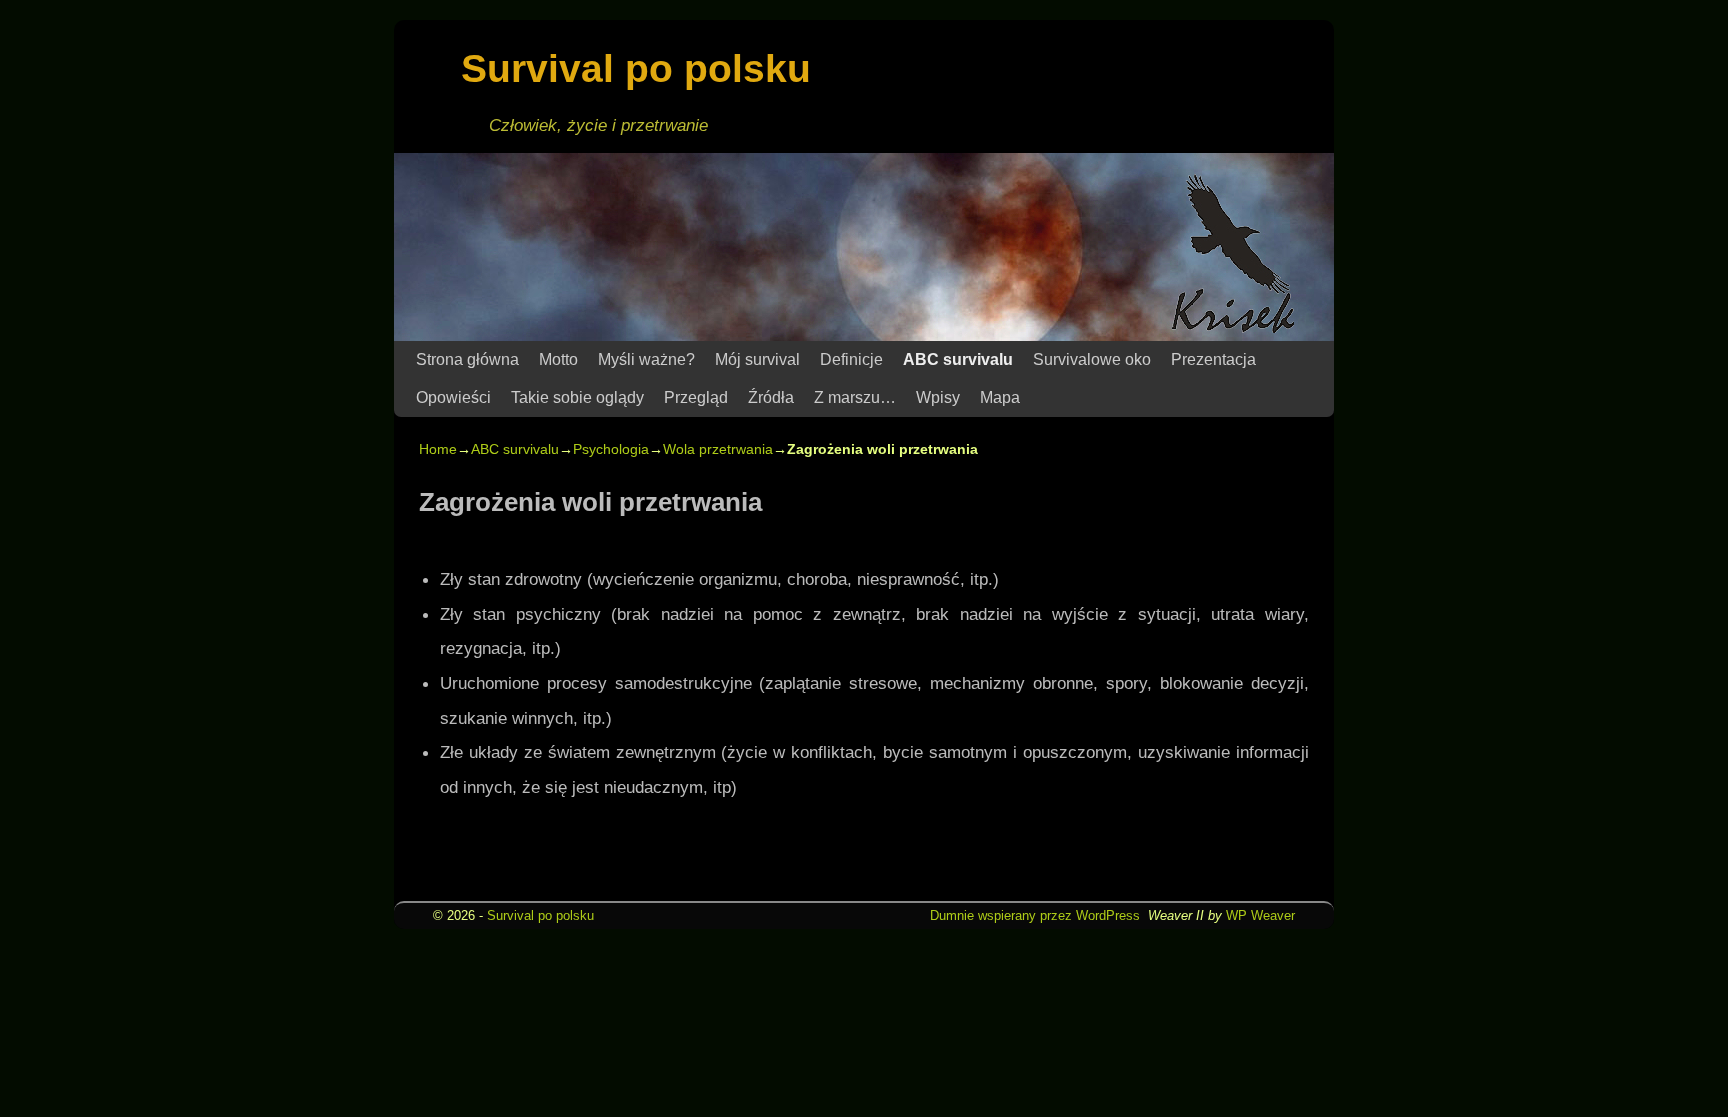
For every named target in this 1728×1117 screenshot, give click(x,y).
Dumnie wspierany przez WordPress (1035, 915)
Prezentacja (1213, 359)
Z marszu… (855, 397)
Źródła (771, 397)
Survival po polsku (636, 68)
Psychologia (611, 449)
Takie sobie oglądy (577, 397)
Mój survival (757, 359)
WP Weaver (1260, 915)
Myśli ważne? (646, 359)
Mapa (1000, 397)
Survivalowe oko (1092, 359)
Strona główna (467, 359)
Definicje (851, 359)
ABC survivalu (958, 359)
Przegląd (696, 397)
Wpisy (938, 397)
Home (438, 449)
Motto (558, 359)
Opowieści (453, 397)
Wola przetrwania (718, 449)
